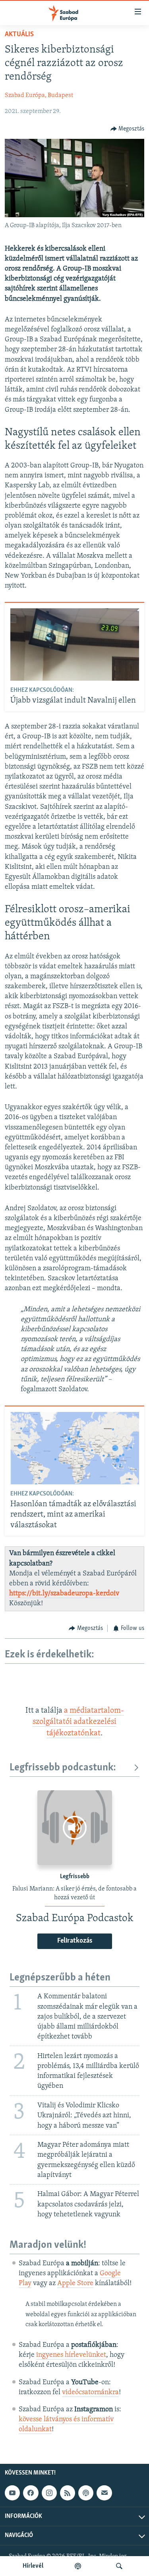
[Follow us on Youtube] (12, 2493)
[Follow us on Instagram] (49, 2493)
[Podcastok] (78, 2566)
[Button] (128, 129)
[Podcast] (86, 2493)
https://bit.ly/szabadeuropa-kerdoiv (64, 1594)
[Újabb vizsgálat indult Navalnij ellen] (75, 644)
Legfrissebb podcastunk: (63, 1768)
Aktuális (19, 35)
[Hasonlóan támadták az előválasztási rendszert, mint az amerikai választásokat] (75, 1448)
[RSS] (68, 2493)
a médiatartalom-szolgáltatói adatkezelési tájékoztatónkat (78, 1722)
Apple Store (75, 2284)
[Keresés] (119, 2566)
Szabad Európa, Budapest (39, 95)
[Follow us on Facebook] (31, 2493)
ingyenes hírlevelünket (71, 2355)
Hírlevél (33, 2566)
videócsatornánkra (90, 2393)
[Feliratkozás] (104, 2493)
